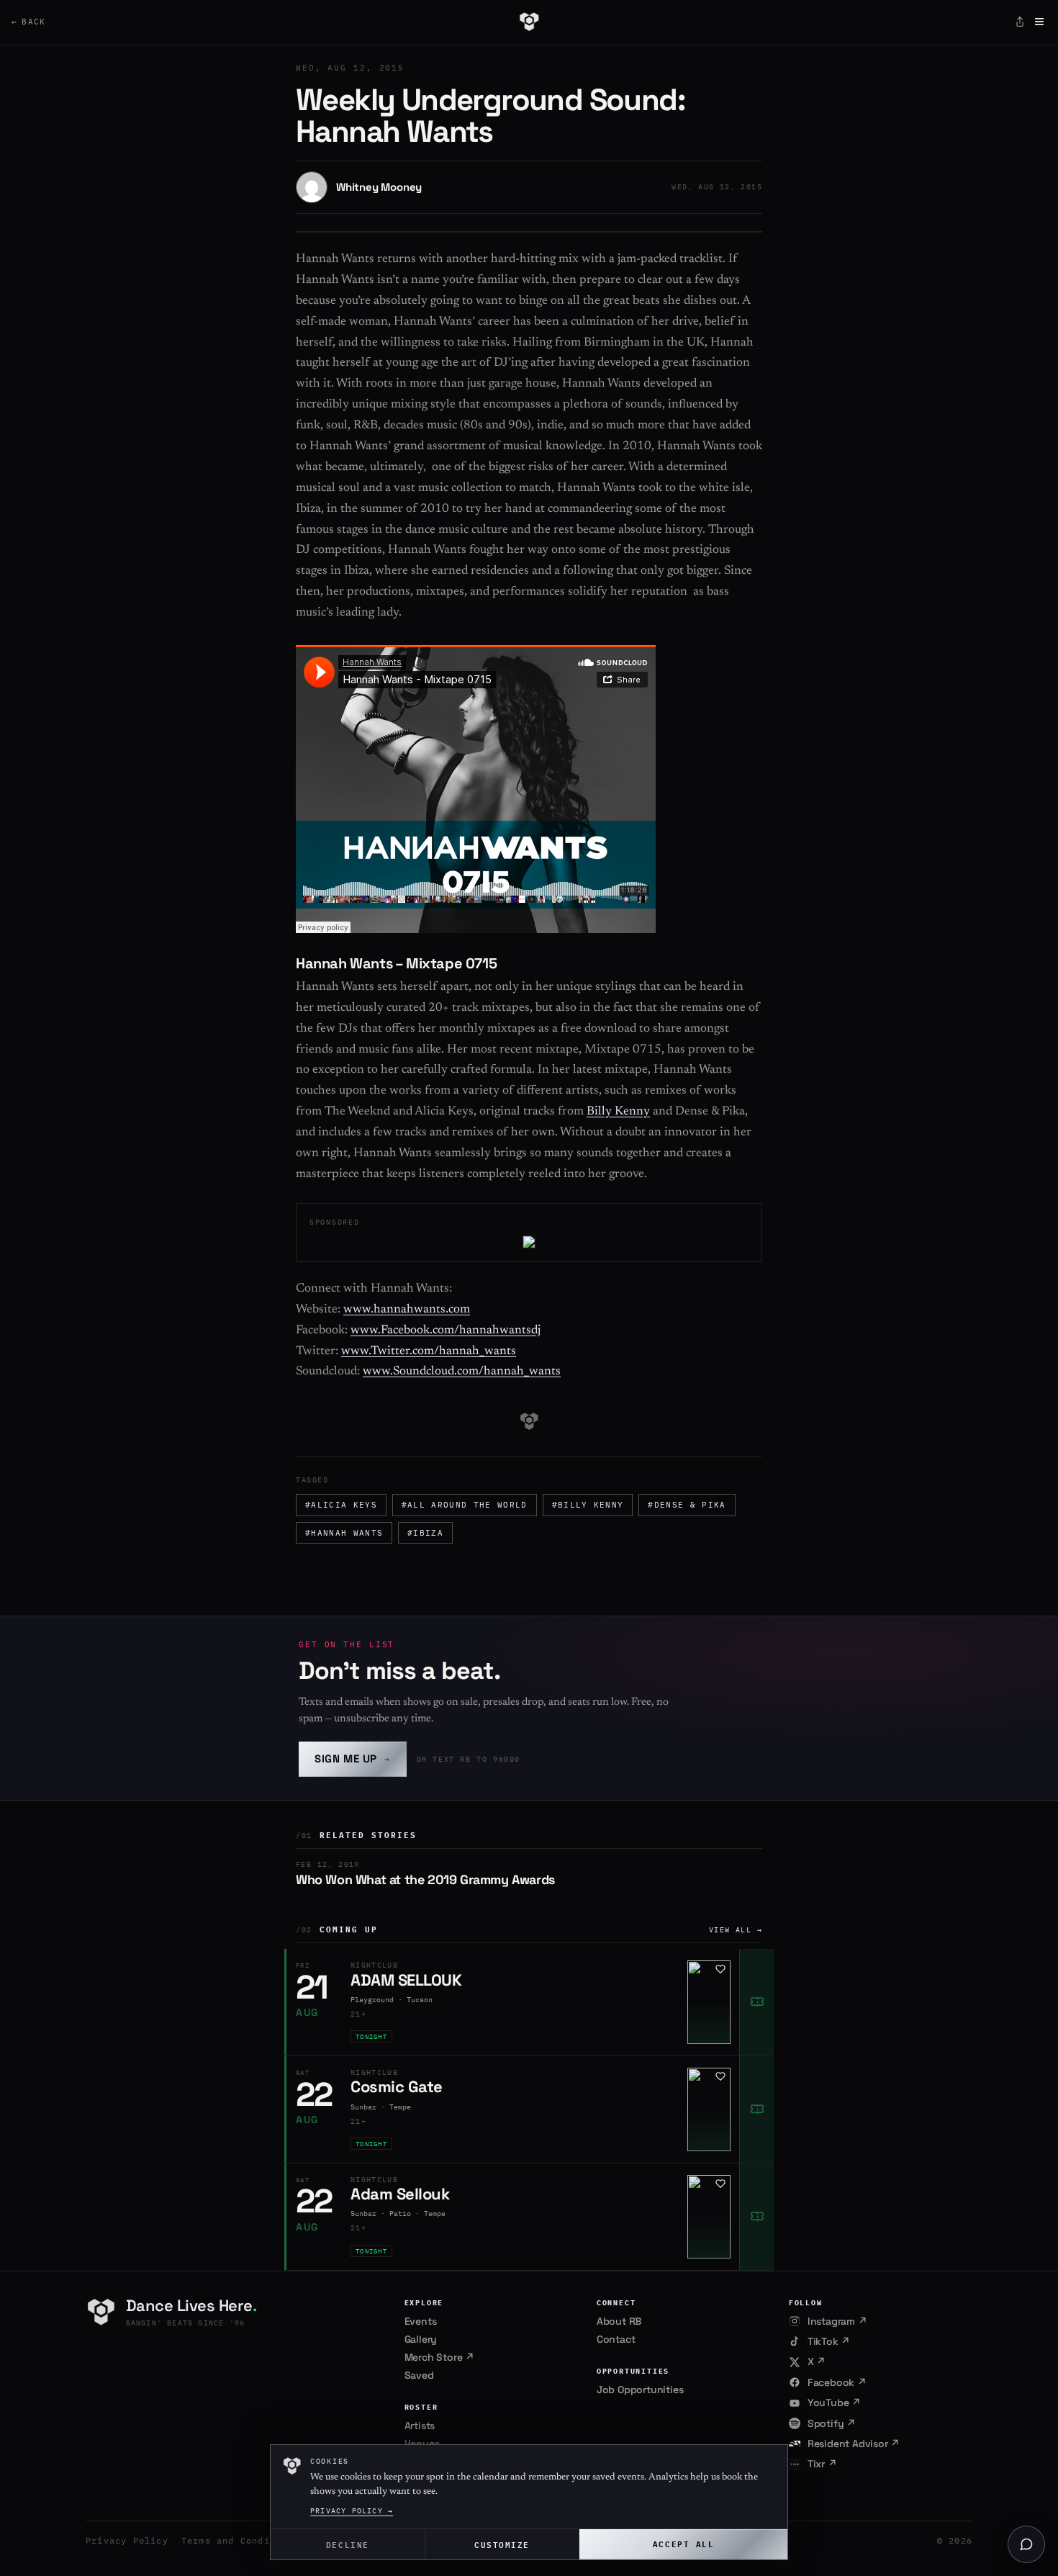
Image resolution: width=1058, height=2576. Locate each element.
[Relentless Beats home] (529, 22)
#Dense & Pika (687, 1505)
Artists (420, 2426)
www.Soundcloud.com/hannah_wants (462, 1372)
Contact (616, 2339)
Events (421, 2321)
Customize (502, 2544)
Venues (422, 2444)
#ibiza (425, 1533)
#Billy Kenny (588, 1505)
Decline (348, 2544)
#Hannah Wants (344, 1533)
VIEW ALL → (736, 1930)
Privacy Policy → (352, 2511)
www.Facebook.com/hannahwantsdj (446, 1331)
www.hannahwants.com (407, 1310)
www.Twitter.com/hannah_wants (429, 1352)
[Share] (1020, 22)
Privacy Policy (127, 2540)
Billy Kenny (618, 1112)
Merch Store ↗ (439, 2357)
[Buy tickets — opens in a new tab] (756, 2002)
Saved (419, 2375)
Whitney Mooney (379, 187)
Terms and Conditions (240, 2540)
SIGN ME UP (353, 1758)
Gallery (421, 2339)
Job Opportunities (640, 2390)
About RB (619, 2321)
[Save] (720, 1969)
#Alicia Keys (341, 1505)
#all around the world (465, 1505)
